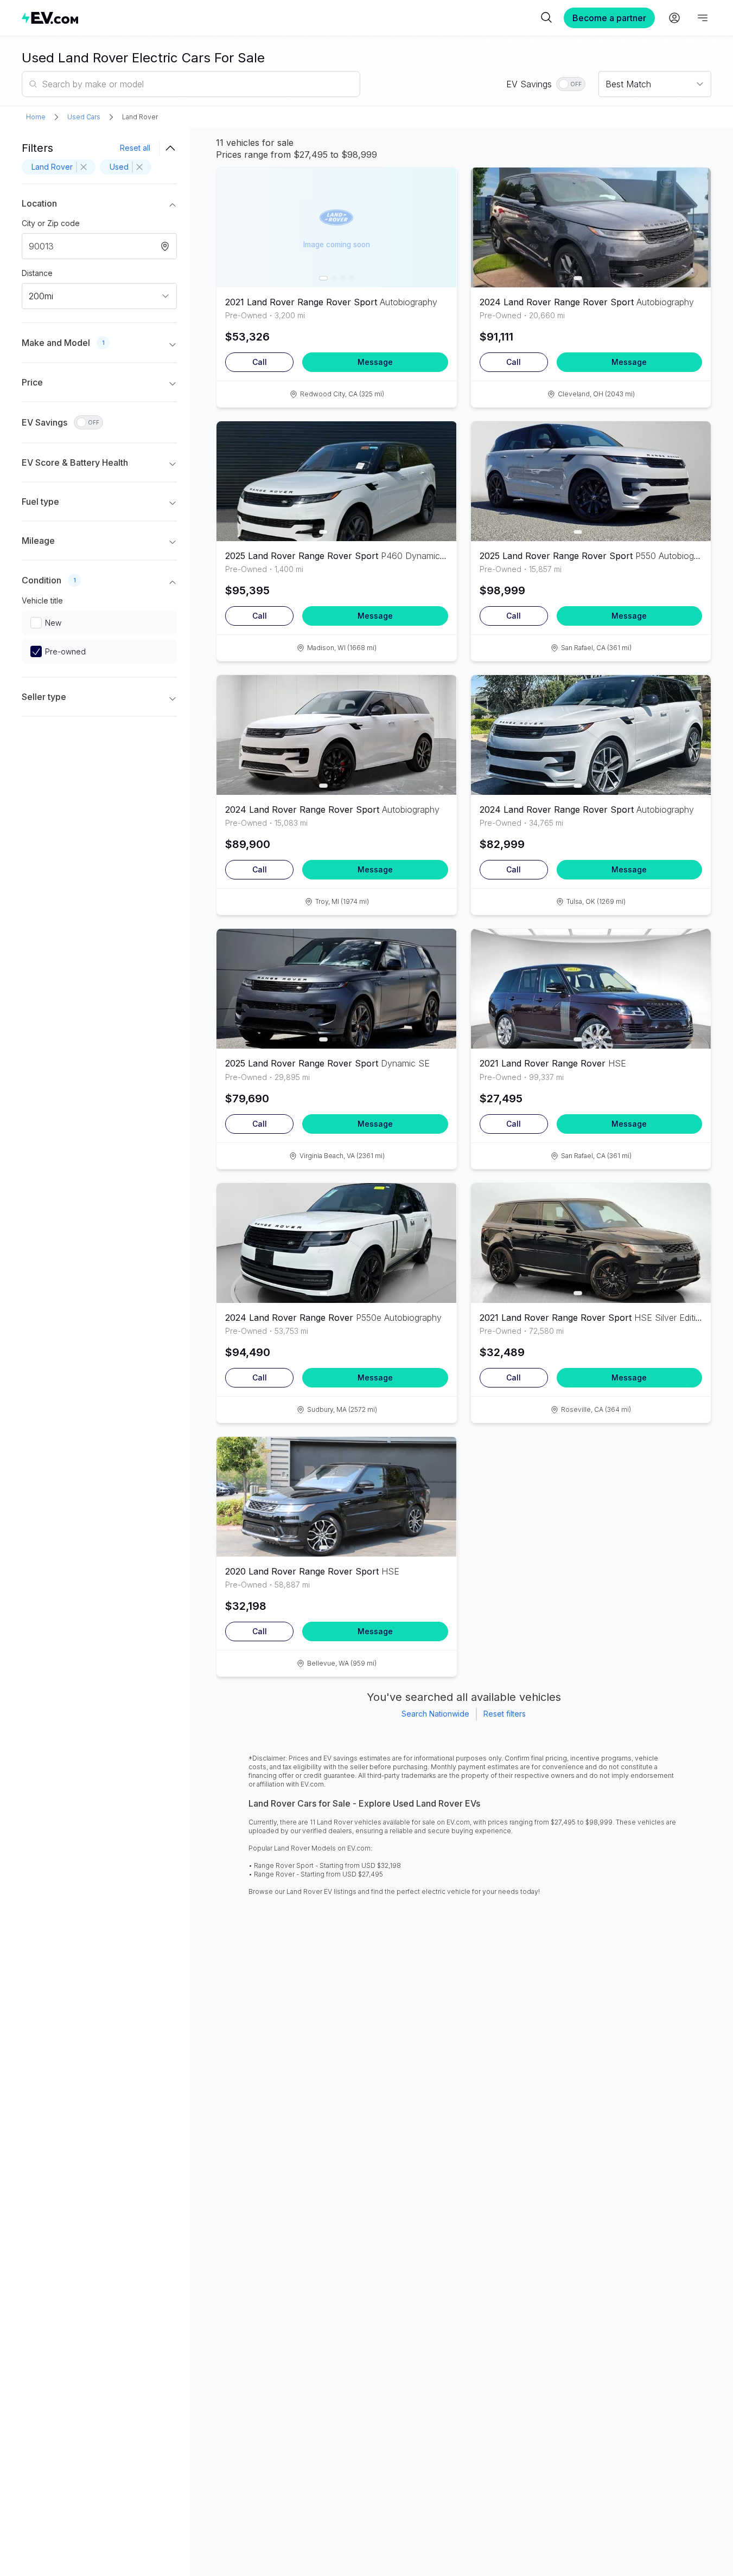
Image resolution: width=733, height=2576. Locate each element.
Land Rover (140, 117)
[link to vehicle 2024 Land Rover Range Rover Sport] (591, 227)
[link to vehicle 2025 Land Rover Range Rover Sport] (336, 481)
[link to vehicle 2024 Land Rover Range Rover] (336, 1243)
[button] (99, 205)
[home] (280, 18)
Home (36, 117)
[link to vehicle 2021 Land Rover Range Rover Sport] (591, 1243)
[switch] (571, 84)
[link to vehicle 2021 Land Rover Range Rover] (591, 989)
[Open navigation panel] (703, 18)
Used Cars (84, 117)
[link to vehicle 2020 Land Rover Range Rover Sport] (336, 1497)
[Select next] (439, 221)
